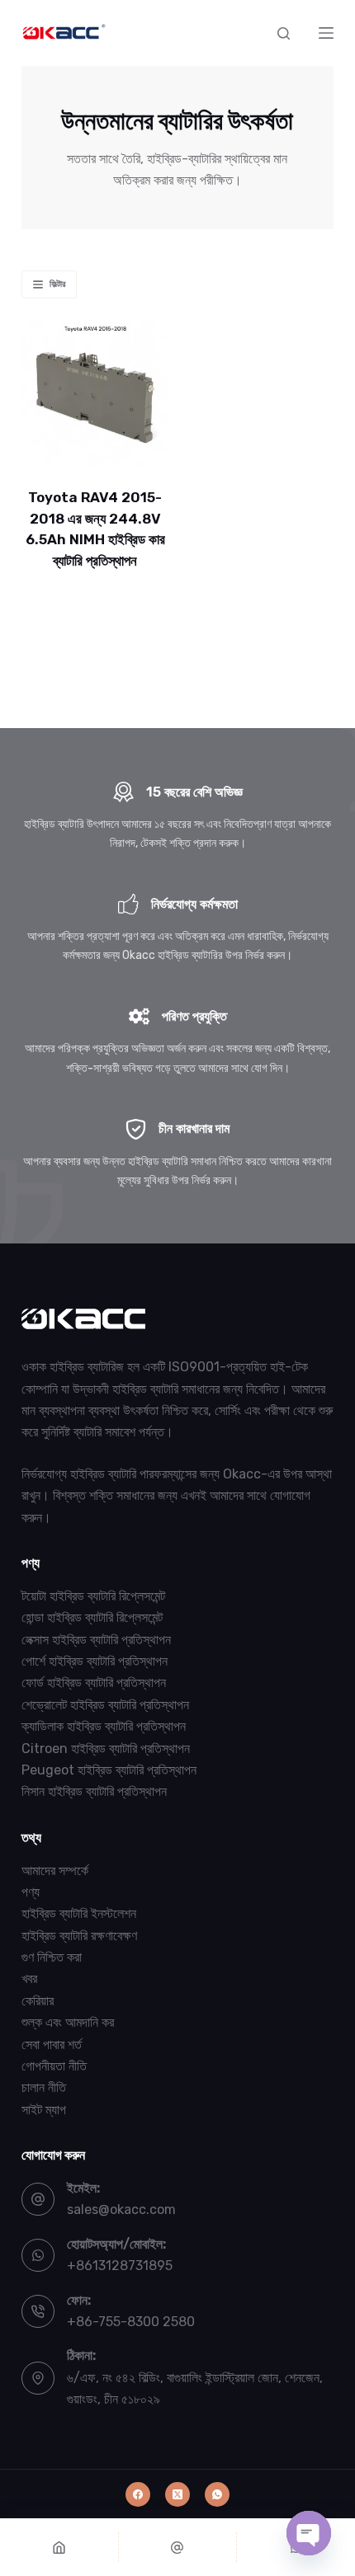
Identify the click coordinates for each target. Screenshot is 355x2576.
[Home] (59, 2547)
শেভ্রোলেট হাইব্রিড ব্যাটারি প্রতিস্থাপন (105, 1705)
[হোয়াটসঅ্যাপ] (217, 2494)
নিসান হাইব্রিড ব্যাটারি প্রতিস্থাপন (94, 1791)
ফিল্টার (57, 284)
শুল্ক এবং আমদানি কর (68, 2022)
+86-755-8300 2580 (131, 2322)
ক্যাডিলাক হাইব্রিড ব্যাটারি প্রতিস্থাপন (104, 1726)
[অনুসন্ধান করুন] (284, 33)
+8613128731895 (120, 2266)
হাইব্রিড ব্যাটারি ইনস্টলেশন (79, 1913)
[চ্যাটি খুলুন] (309, 2533)
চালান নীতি (44, 2087)
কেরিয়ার (38, 2001)
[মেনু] (326, 33)
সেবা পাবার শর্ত (52, 2045)
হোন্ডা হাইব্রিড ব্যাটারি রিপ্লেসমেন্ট (92, 1617)
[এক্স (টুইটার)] (177, 2494)
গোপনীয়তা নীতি (54, 2066)
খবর (29, 1979)
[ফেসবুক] (138, 2494)
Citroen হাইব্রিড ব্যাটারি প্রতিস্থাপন (106, 1749)
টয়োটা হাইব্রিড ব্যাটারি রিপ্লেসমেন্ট (93, 1596)
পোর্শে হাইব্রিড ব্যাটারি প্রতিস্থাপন (95, 1661)
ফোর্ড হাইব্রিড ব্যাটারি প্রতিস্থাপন (94, 1683)
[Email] (178, 2547)
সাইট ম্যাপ (44, 2110)
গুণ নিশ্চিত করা (52, 1957)
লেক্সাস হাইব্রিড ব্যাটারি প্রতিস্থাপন (96, 1640)
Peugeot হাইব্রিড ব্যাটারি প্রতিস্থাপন (109, 1770)
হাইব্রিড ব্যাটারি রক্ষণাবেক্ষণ (79, 1936)
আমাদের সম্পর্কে (55, 1871)
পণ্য (31, 1892)
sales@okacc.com (121, 2209)
